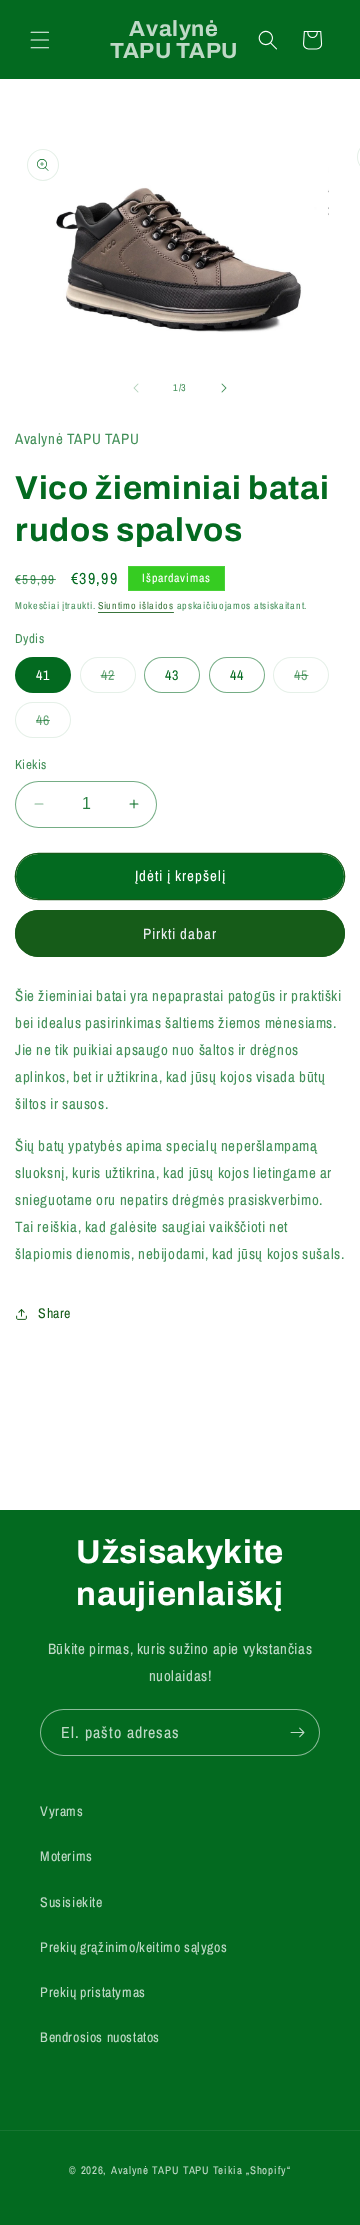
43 (172, 675)
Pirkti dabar (180, 933)
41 (43, 675)
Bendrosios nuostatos (100, 2037)
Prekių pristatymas (93, 1992)
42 (118, 679)
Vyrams (62, 1811)
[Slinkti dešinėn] (224, 388)
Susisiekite (71, 1902)
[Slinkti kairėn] (136, 388)
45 (311, 679)
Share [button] (54, 1313)
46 (53, 724)
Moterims (66, 1856)
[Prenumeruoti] (297, 1732)
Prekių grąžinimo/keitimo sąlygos (133, 1947)
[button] (40, 40)
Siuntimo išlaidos (136, 605)
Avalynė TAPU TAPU (160, 2170)
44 (237, 675)
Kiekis (30, 764)
